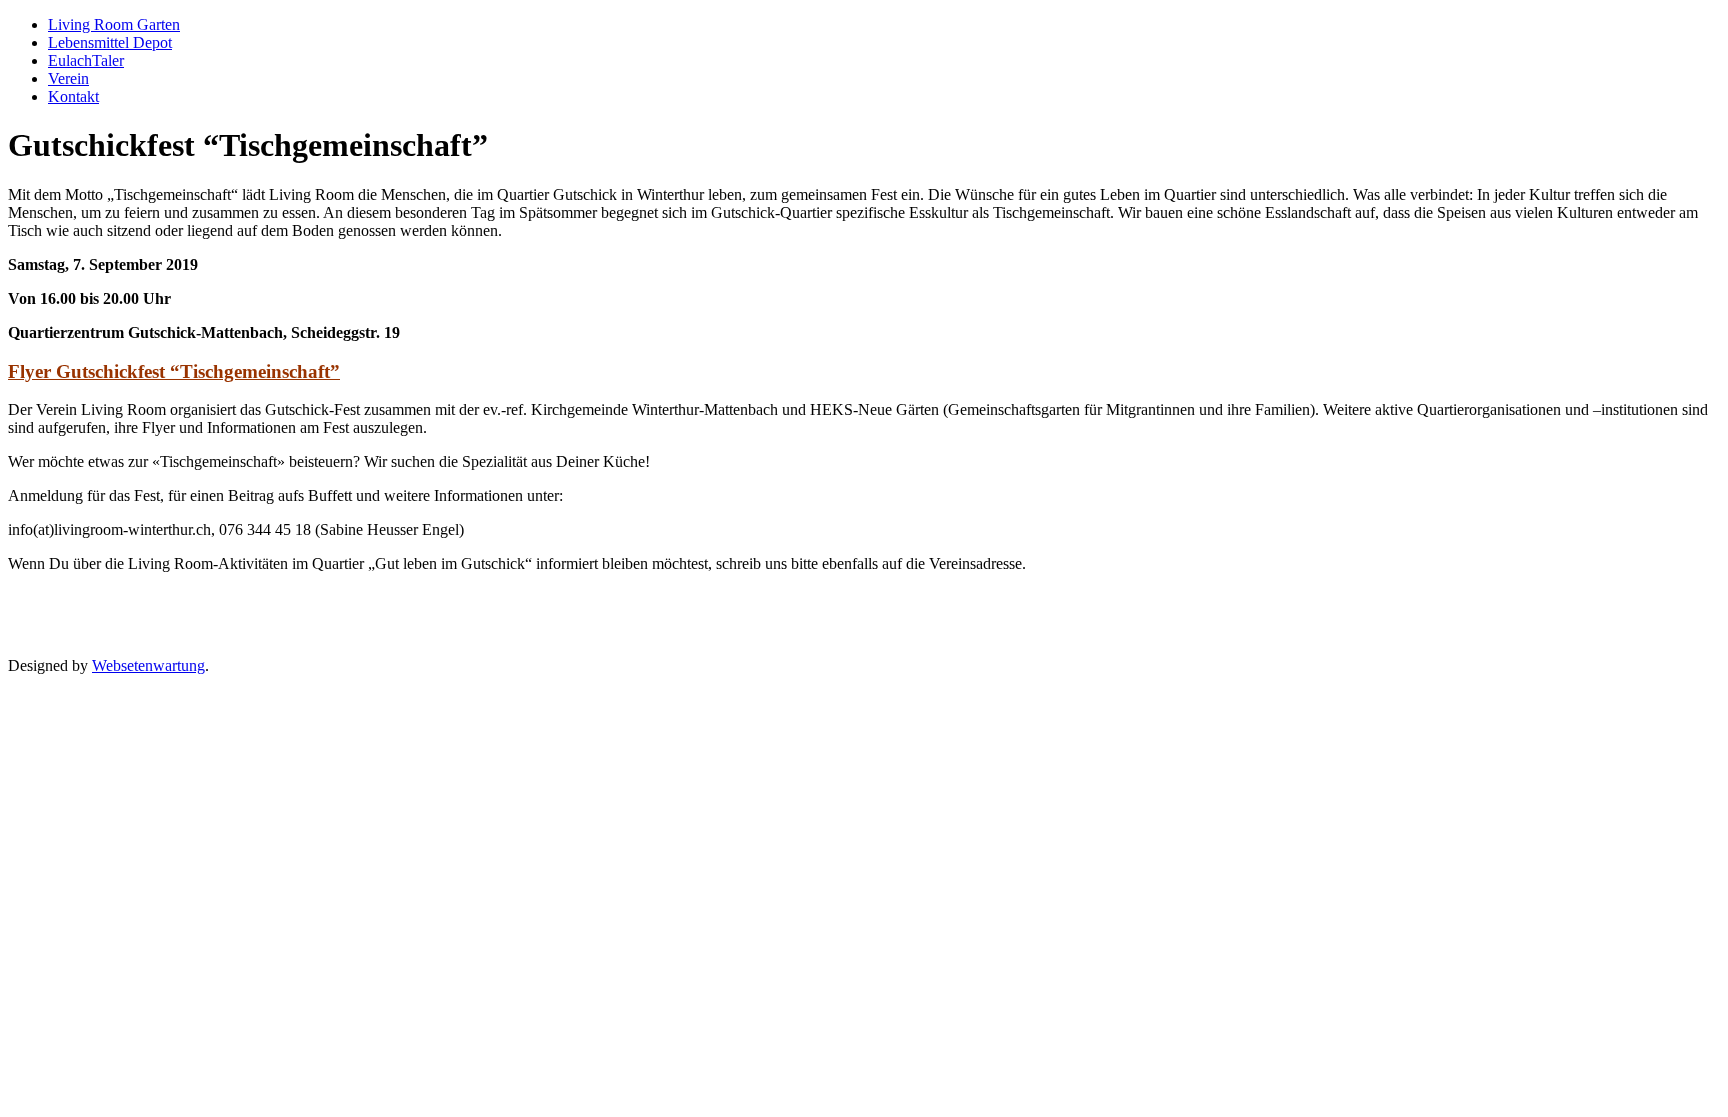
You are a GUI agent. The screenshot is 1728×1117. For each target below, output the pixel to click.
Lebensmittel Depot (110, 42)
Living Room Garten (114, 24)
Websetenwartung (148, 665)
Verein (68, 78)
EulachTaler (86, 60)
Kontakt (73, 96)
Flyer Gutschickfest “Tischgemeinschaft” (174, 371)
